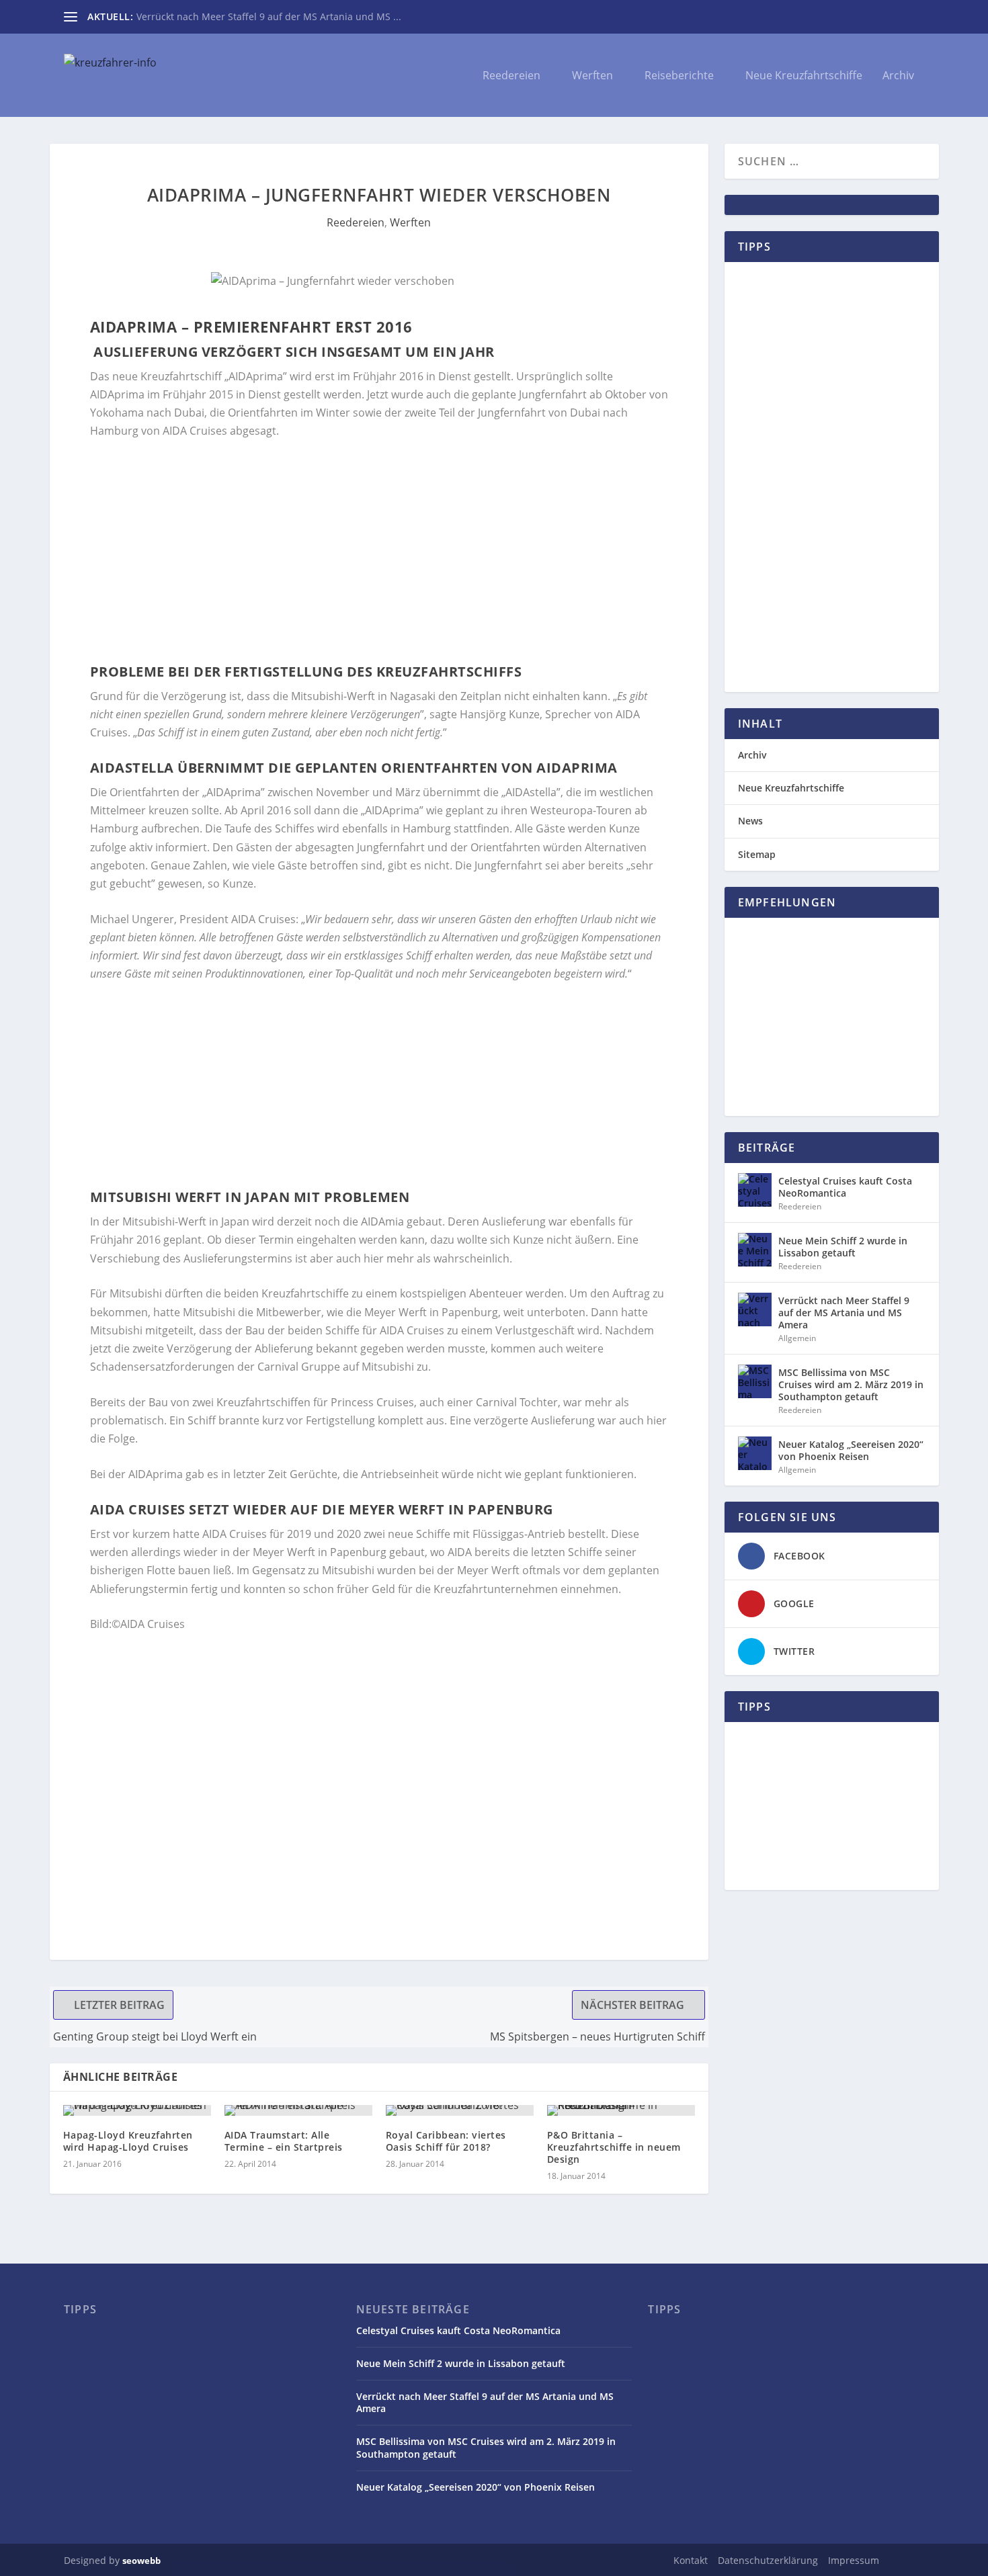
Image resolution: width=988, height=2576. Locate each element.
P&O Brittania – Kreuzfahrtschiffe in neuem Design (614, 2147)
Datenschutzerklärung (768, 2560)
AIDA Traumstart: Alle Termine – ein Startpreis (284, 2141)
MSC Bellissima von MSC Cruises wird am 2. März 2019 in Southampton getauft (851, 1384)
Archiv (898, 76)
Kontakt (691, 2560)
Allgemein (797, 1338)
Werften (592, 76)
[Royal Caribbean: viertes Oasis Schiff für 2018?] (460, 2110)
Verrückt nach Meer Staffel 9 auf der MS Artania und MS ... (269, 16)
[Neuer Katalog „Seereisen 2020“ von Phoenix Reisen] (755, 1453)
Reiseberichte (679, 76)
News (750, 821)
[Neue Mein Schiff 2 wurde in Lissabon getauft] (755, 1250)
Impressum (854, 2560)
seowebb (141, 2561)
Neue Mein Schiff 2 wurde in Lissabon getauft (843, 1247)
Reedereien (511, 76)
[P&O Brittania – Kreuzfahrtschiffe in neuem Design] (621, 2110)
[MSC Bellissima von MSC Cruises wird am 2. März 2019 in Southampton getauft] (755, 1381)
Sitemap (757, 854)
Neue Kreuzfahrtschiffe (804, 76)
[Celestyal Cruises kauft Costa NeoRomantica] (755, 1190)
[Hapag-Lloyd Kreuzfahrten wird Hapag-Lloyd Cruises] (137, 2110)
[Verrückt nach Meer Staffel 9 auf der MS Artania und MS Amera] (755, 1310)
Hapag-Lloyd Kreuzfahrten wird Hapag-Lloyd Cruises (128, 2141)
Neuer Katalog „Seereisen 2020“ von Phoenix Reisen (851, 1450)
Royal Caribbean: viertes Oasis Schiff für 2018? (446, 2141)
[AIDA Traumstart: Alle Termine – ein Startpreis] (298, 2110)
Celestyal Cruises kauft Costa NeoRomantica (845, 1187)
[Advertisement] (379, 552)
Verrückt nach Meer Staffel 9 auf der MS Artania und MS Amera (844, 1313)
